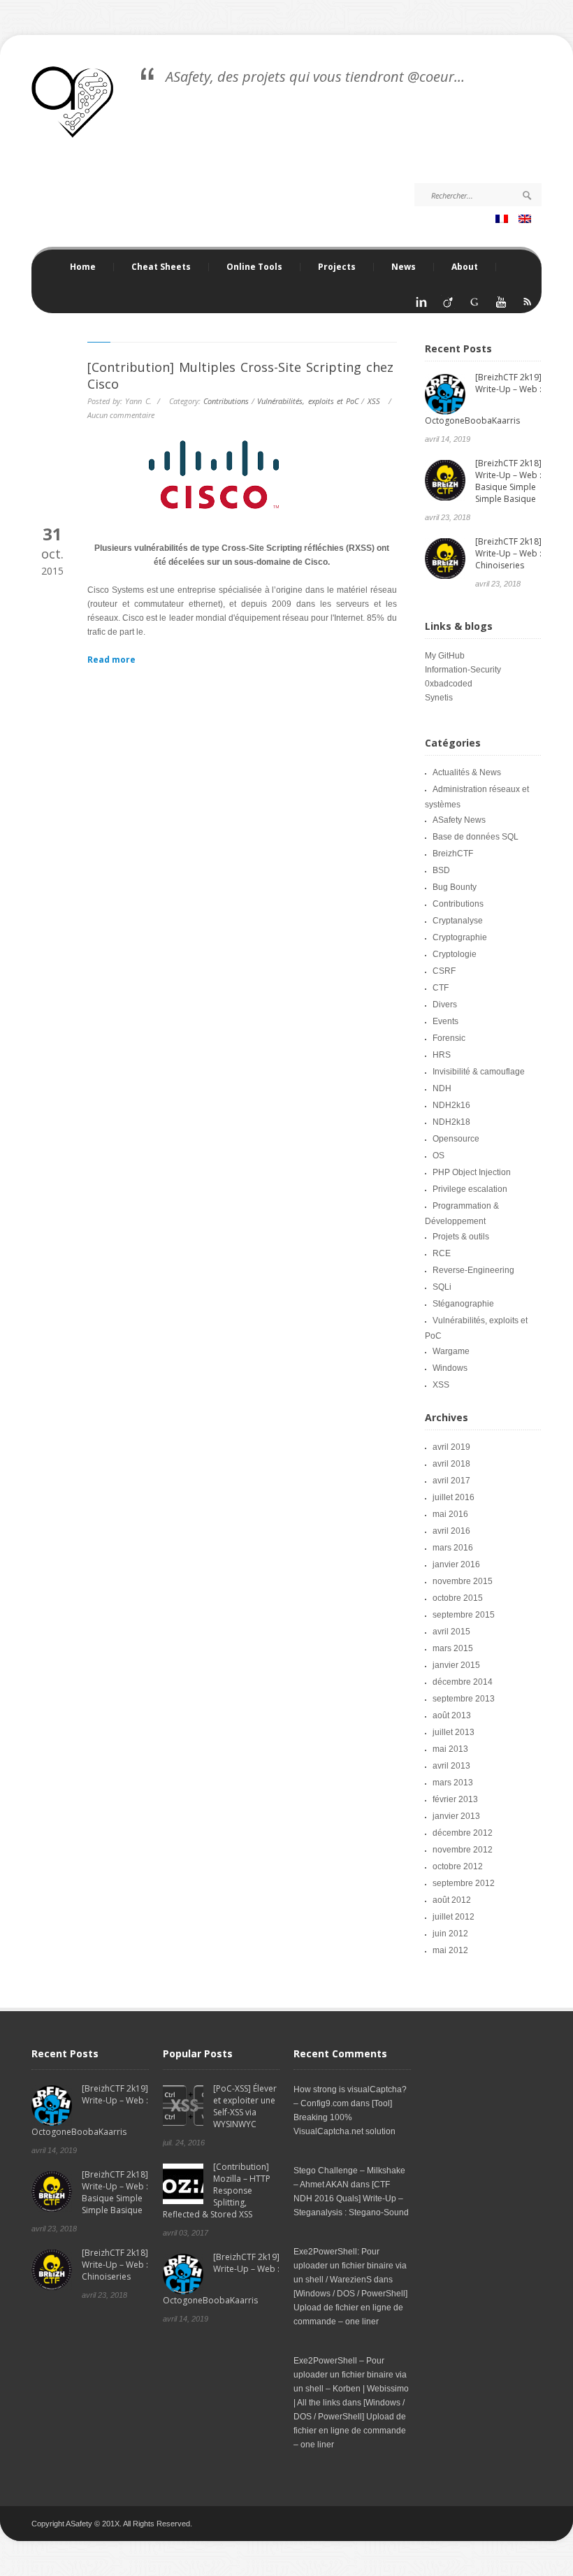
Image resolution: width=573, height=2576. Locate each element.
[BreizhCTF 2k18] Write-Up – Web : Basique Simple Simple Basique (508, 481)
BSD (441, 870)
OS (438, 1156)
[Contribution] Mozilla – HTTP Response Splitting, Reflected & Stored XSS (217, 2190)
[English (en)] (527, 220)
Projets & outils (461, 1237)
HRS (442, 1055)
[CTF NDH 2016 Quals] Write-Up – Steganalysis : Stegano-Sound (351, 2199)
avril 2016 (451, 1531)
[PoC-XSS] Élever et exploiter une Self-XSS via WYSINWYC (245, 2106)
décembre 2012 (463, 1833)
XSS (374, 401)
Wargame (451, 1351)
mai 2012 (450, 1950)
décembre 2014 (463, 1682)
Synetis (439, 698)
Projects (328, 267)
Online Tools (246, 267)
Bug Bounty (455, 887)
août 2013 (452, 1715)
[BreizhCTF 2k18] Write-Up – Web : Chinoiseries (508, 553)
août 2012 (452, 1900)
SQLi (442, 1287)
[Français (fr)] (503, 220)
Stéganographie (463, 1304)
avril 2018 (451, 1464)
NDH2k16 (451, 1105)
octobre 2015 (458, 1598)
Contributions (226, 401)
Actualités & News (467, 772)
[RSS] (528, 306)
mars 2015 (453, 1648)
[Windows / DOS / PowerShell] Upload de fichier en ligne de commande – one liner (350, 2308)
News (404, 267)
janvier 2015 (456, 1665)
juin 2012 (450, 1934)
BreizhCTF (453, 854)
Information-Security (463, 670)
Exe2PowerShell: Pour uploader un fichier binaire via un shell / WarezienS (350, 2266)
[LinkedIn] (421, 306)
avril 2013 (451, 1766)
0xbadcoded (449, 684)
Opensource (456, 1139)
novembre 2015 (463, 1581)
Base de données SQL (476, 837)
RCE (442, 1253)
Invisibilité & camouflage (479, 1072)
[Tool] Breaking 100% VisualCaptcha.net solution (344, 2117)
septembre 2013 (464, 1699)
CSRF (444, 971)
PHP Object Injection (472, 1172)
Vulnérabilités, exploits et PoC (308, 401)
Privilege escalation (470, 1189)
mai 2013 (450, 1749)
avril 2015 (451, 1632)
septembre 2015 (464, 1615)
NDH (442, 1088)
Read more (111, 660)
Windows (450, 1368)
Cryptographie (460, 937)
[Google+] (474, 306)
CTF (441, 988)
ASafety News (459, 820)
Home (83, 267)
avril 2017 (451, 1481)
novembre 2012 (463, 1850)
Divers (445, 1005)
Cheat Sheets (152, 267)
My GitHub (445, 656)
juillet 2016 (454, 1497)
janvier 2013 (456, 1816)
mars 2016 (453, 1548)
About (465, 267)
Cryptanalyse (458, 921)
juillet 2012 (454, 1917)
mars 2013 (453, 1783)
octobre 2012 (458, 1866)
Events (445, 1021)
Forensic (449, 1038)
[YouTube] (501, 306)
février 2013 (455, 1799)
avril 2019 (451, 1447)
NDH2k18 (451, 1122)
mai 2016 (450, 1514)
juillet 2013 (454, 1732)
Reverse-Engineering (473, 1270)
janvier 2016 (456, 1564)
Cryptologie (455, 954)
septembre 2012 (464, 1883)
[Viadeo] (448, 306)
